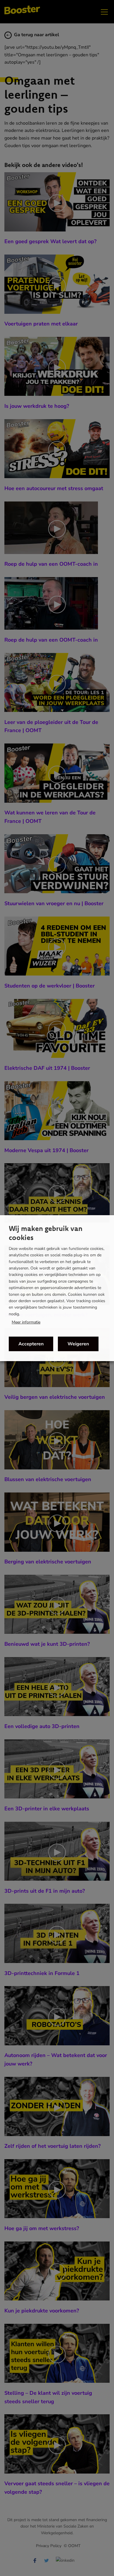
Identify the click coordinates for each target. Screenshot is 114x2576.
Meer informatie (26, 1322)
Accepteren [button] (31, 1344)
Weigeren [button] (78, 1344)
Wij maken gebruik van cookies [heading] (46, 1233)
